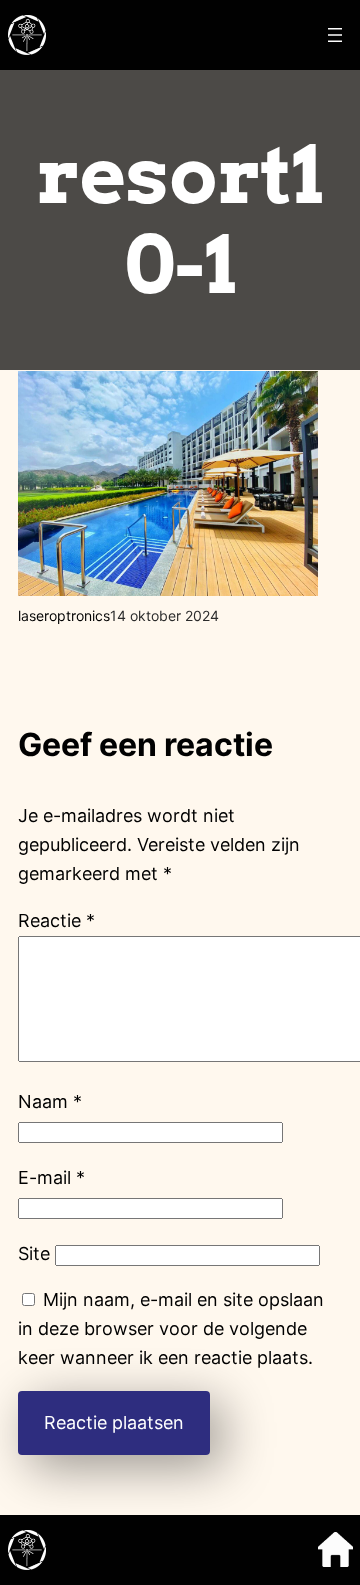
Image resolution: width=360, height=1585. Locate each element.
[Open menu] (335, 35)
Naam (50, 1101)
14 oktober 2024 (164, 615)
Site (34, 1253)
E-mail (51, 1177)
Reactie (56, 920)
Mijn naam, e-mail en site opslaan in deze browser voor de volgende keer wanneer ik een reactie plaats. (171, 1328)
